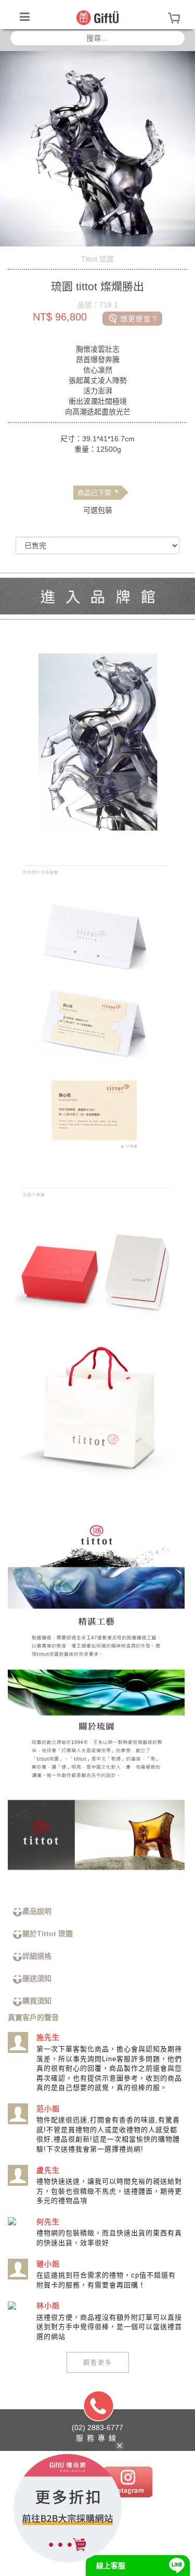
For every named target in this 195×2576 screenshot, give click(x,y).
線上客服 (111, 2566)
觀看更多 (98, 2362)
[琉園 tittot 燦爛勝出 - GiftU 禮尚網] (97, 17)
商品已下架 (98, 493)
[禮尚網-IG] (128, 2481)
